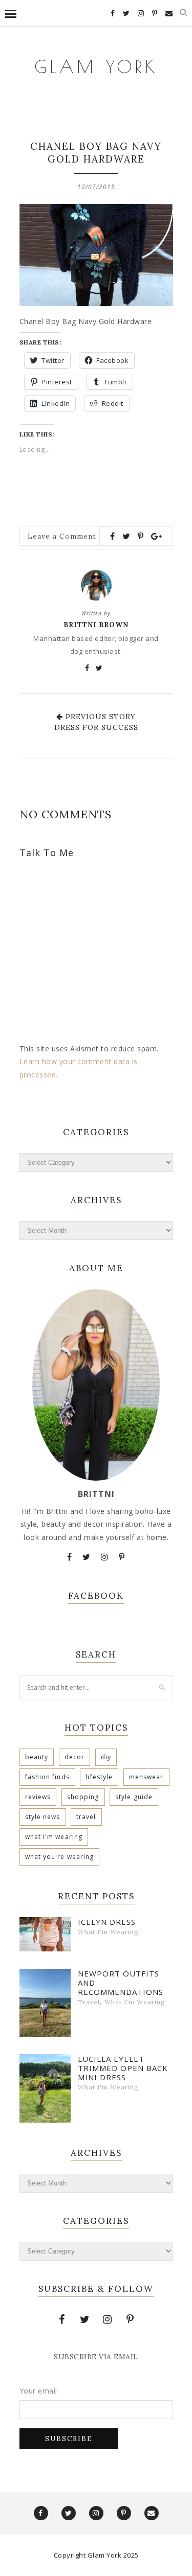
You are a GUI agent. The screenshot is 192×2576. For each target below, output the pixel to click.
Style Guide (134, 1797)
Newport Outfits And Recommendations (121, 1983)
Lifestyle (99, 1777)
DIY (106, 1757)
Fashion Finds (47, 1777)
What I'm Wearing (54, 1837)
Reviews (38, 1797)
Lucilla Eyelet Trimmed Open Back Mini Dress (123, 2068)
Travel (86, 1817)
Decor (75, 1757)
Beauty (37, 1757)
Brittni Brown (96, 625)
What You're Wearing (60, 1857)
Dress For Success (96, 727)
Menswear (146, 1777)
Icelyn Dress (107, 1922)
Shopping (83, 1797)
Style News (43, 1817)
